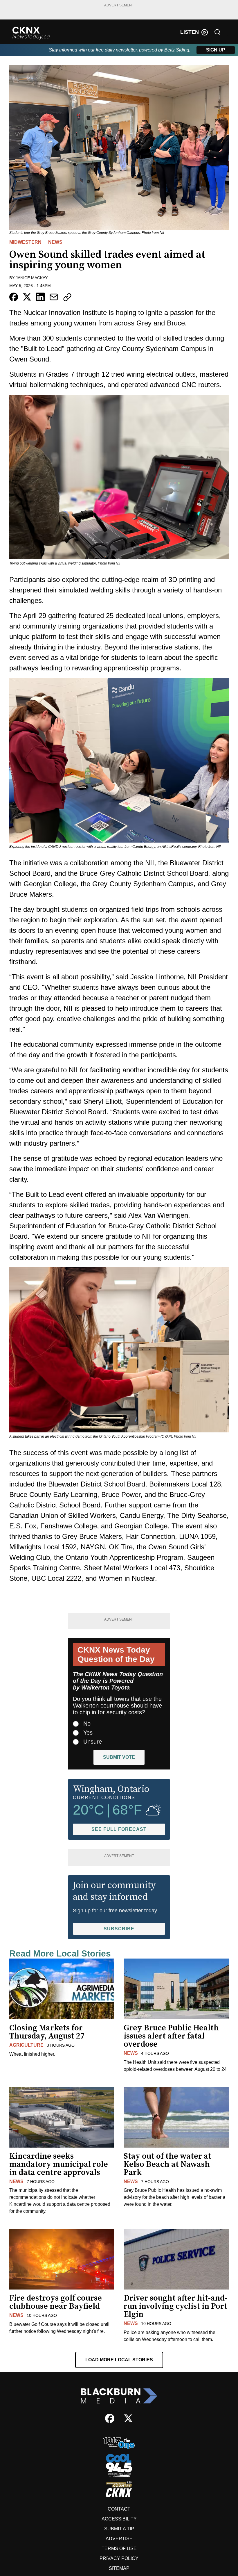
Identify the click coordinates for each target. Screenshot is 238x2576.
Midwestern (25, 242)
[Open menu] (231, 32)
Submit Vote (119, 1757)
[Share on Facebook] (14, 297)
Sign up (216, 50)
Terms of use (119, 2549)
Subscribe (119, 1929)
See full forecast (119, 1829)
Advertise (119, 2539)
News (55, 242)
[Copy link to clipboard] (67, 297)
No (87, 1724)
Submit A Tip (119, 2529)
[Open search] (217, 32)
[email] (54, 297)
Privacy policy (119, 2558)
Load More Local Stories (119, 2360)
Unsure (93, 1742)
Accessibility (119, 2519)
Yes (88, 1733)
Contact (119, 2509)
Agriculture (26, 2045)
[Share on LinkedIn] (40, 297)
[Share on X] (27, 297)
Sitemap (119, 2568)
